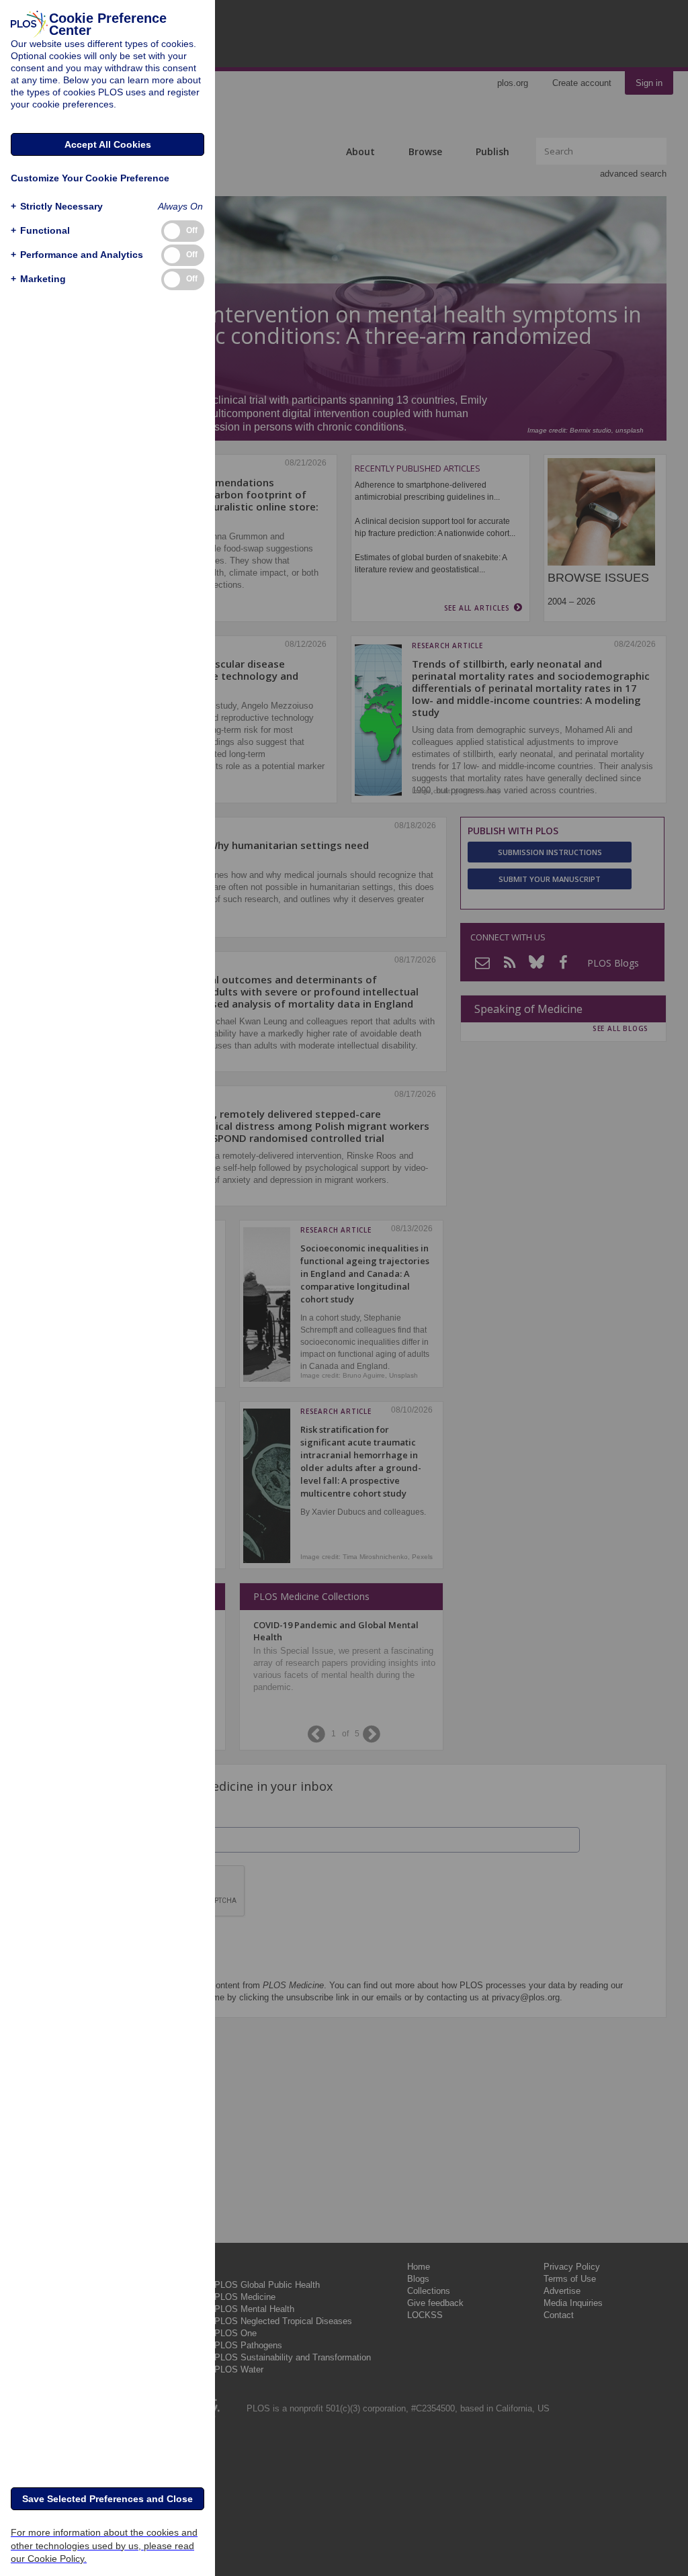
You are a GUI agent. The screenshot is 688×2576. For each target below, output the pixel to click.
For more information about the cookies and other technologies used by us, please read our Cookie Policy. (104, 2545)
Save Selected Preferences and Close (107, 2499)
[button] (57, 207)
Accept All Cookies (108, 144)
